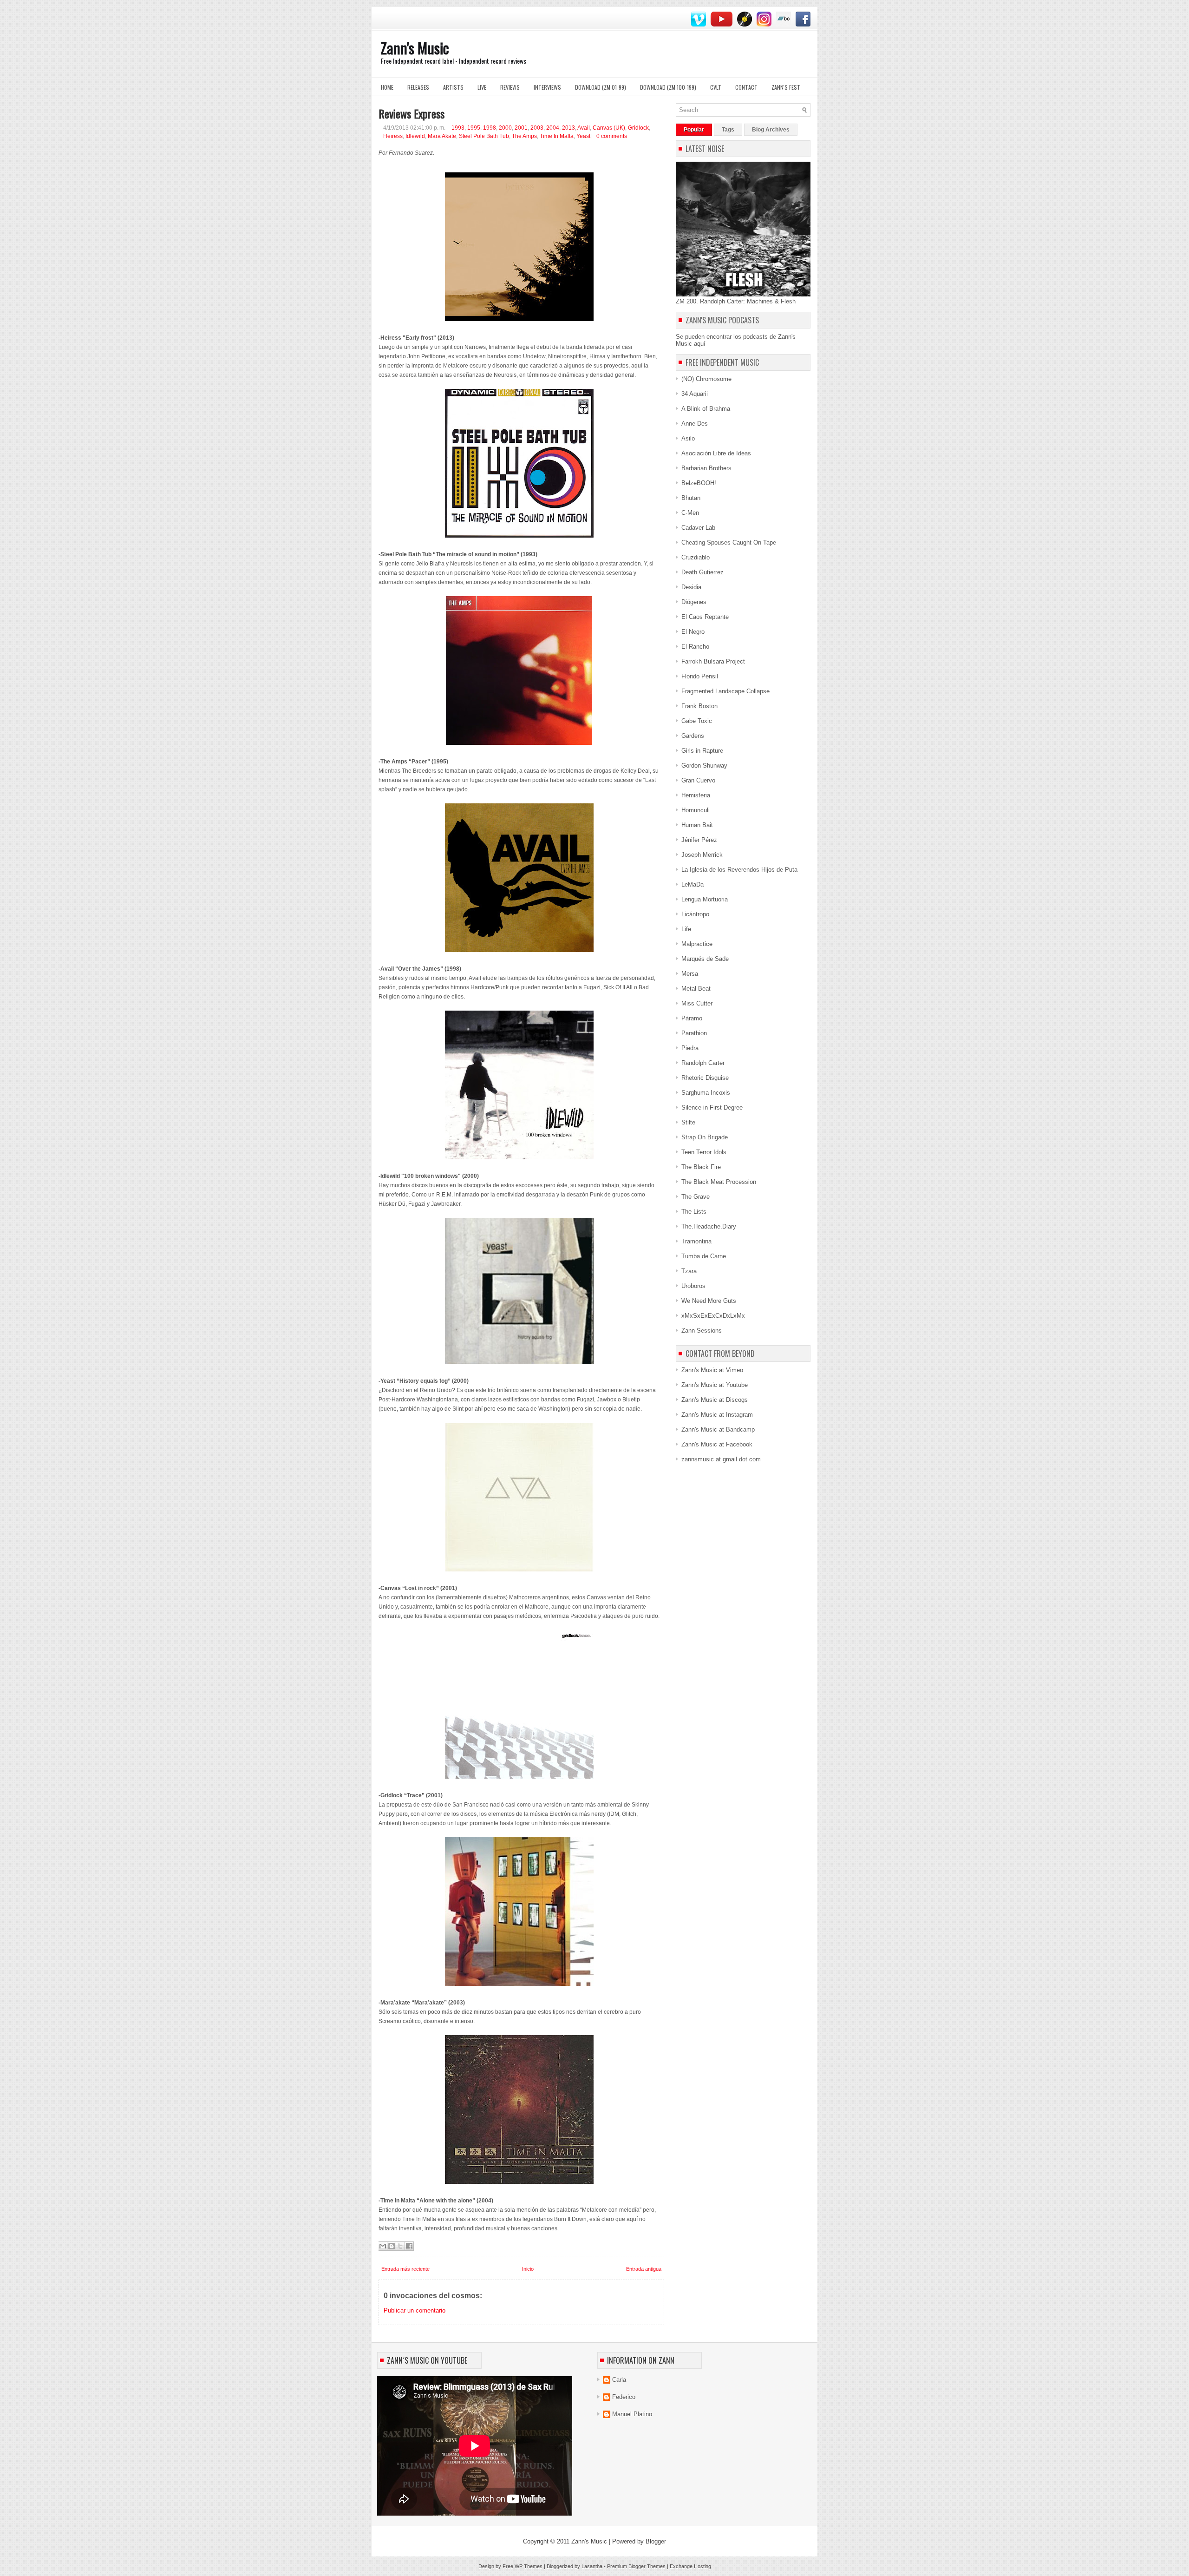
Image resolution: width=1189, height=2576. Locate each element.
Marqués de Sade (705, 959)
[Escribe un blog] (392, 2246)
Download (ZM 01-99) (601, 87)
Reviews (510, 87)
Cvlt (716, 87)
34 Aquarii (695, 394)
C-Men (690, 513)
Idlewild (415, 136)
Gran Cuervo (698, 780)
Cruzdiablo (696, 557)
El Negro (693, 632)
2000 (505, 128)
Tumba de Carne (704, 1256)
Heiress (393, 136)
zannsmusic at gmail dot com (721, 1459)
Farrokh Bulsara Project (713, 661)
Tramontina (696, 1241)
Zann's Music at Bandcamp (718, 1429)
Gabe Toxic (697, 721)
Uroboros (693, 1286)
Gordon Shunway (704, 766)
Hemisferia (696, 795)
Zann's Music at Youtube (715, 1385)
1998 (490, 128)
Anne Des (695, 424)
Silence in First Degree (712, 1107)
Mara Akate (442, 136)
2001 (521, 128)
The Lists (694, 1212)
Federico (624, 2397)
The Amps (524, 136)
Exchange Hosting (690, 2566)
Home (387, 87)
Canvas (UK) (609, 128)
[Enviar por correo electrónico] (383, 2246)
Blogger (656, 2541)
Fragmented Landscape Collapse (725, 691)
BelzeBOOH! (699, 483)
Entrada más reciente (405, 2269)
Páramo (692, 1018)
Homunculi (696, 810)
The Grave (696, 1197)
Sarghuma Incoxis (706, 1093)
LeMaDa (692, 884)
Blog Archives (771, 130)
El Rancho (695, 647)
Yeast (583, 136)
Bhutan (691, 498)
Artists (453, 87)
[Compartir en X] (400, 2246)
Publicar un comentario (415, 2310)
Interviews (547, 87)
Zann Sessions (702, 1331)
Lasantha (592, 2566)
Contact (746, 87)
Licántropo (695, 914)
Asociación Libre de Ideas (716, 453)
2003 (537, 128)
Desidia (691, 587)
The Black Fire (701, 1167)
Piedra (690, 1048)
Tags (728, 130)
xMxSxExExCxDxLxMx (713, 1316)
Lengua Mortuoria (705, 899)
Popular (694, 130)
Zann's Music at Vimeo (712, 1370)
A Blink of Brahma (706, 409)
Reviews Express (412, 113)
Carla (619, 2380)
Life (686, 929)
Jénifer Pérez (699, 840)
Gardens (693, 736)
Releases (418, 87)
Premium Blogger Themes (636, 2566)
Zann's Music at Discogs (715, 1400)
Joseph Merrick (702, 855)
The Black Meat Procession (719, 1182)
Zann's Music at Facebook (717, 1444)
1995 (474, 128)
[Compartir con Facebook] (409, 2246)
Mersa (690, 974)
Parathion (694, 1033)
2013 (568, 128)
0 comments (612, 136)
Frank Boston (699, 706)
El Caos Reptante (705, 617)
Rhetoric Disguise (705, 1078)
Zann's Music (415, 48)
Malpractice (697, 944)
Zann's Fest (786, 87)
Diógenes (694, 602)
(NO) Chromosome (706, 379)
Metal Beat (696, 989)
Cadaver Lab (698, 528)
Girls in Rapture (702, 751)
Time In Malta (557, 136)
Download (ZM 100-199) (668, 87)
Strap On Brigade (705, 1137)
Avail (584, 128)
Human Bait (697, 825)
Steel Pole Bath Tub (484, 136)
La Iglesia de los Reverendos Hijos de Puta (739, 870)
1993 (458, 128)
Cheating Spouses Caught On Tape (729, 542)
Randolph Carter (703, 1063)
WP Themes (529, 2566)
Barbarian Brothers (706, 468)
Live (482, 87)
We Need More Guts (709, 1301)
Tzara (689, 1271)
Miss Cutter (697, 1003)
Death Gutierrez (702, 572)
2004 (553, 128)
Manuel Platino (632, 2414)
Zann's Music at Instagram (717, 1415)
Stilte (688, 1122)
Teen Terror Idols (704, 1152)
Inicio (528, 2269)
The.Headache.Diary (709, 1226)
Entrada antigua (644, 2269)
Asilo (688, 438)
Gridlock (638, 128)
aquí (700, 344)
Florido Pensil (700, 676)
